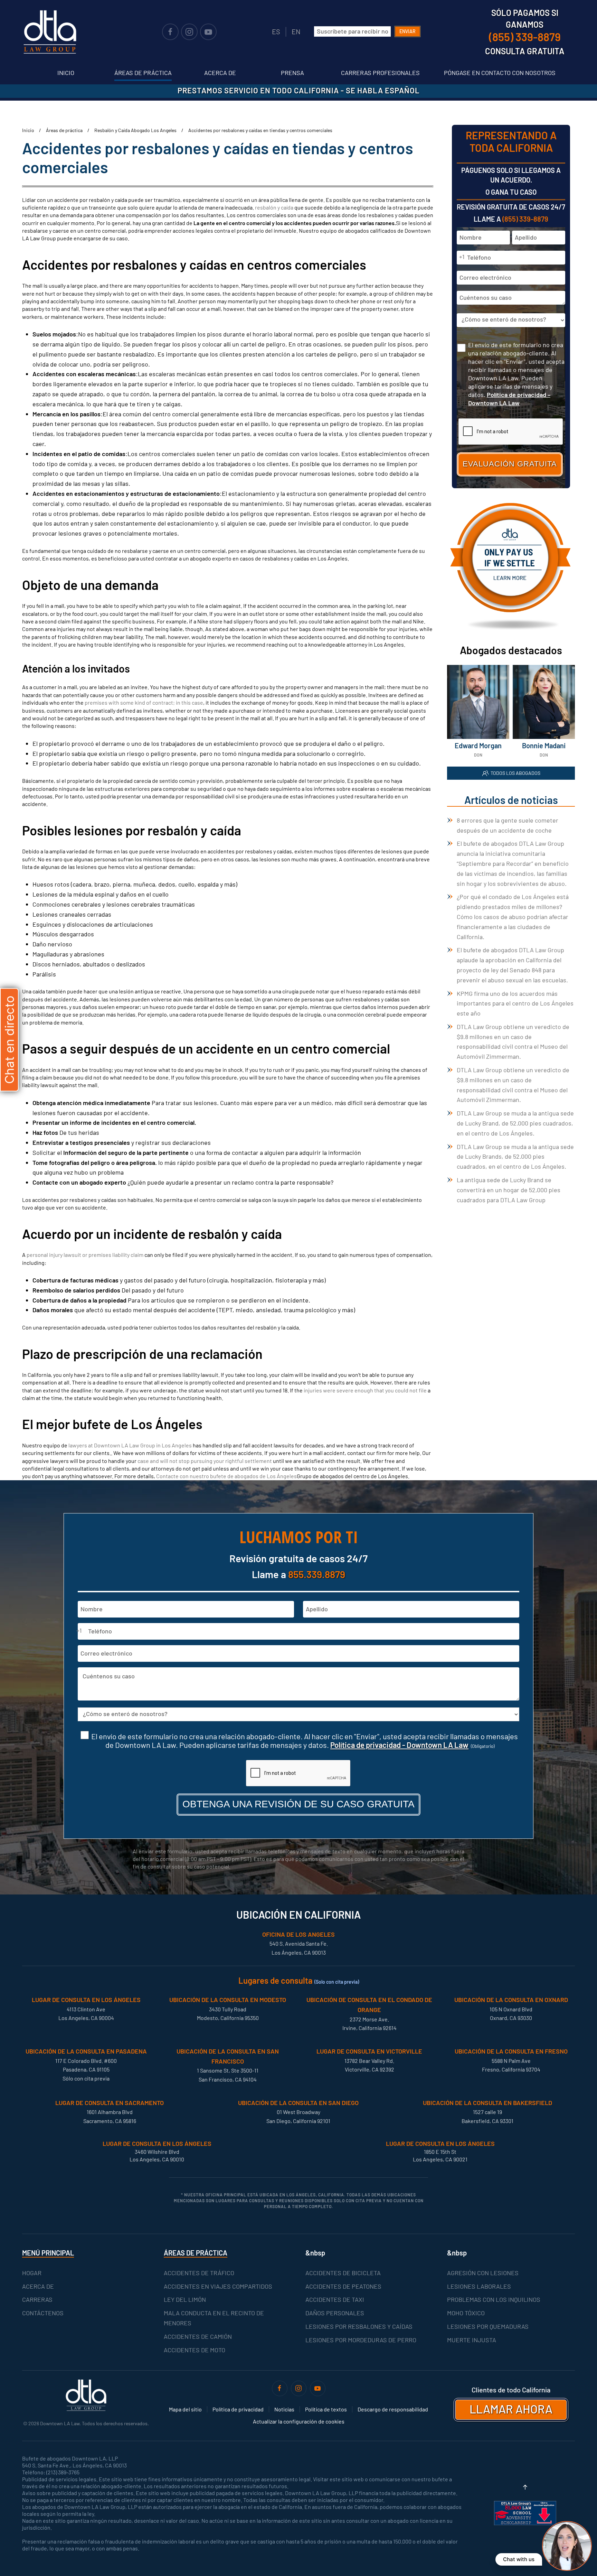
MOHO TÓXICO (466, 2313)
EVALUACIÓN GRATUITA (510, 464)
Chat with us (519, 2559)
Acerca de (220, 73)
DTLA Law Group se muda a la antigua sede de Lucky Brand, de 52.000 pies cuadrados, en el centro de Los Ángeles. (515, 1123)
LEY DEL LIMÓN (185, 2299)
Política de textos (326, 2409)
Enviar (408, 31)
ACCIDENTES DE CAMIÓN (198, 2336)
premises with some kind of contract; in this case (144, 702)
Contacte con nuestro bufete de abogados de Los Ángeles (226, 1476)
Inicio (66, 73)
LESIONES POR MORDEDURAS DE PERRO (361, 2340)
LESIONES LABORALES (479, 2286)
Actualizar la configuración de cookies (299, 2421)
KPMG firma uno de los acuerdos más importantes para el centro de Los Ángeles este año (515, 1003)
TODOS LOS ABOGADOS (515, 773)
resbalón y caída (274, 207)
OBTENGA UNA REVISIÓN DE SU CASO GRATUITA (298, 1804)
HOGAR (32, 2273)
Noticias (284, 2409)
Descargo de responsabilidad (393, 2409)
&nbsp (315, 2253)
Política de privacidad (238, 2409)
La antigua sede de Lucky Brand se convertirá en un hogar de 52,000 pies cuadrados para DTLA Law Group (509, 1190)
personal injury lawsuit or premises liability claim (85, 1255)
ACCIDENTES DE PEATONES (343, 2286)
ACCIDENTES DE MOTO (195, 2350)
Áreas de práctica (143, 73)
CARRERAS (37, 2299)
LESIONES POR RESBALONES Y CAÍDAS (359, 2326)
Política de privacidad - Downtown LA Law (399, 1745)
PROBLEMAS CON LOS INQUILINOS (494, 2299)
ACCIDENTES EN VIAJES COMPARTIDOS (218, 2286)
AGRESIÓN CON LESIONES (483, 2273)
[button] (525, 2487)
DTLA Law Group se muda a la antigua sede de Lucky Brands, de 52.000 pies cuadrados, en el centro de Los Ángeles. (515, 1157)
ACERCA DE (38, 2286)
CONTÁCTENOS (43, 2313)
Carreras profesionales (380, 73)
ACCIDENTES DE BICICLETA (343, 2273)
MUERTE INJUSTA (472, 2340)
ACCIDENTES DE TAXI (335, 2299)
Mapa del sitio (185, 2409)
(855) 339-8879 (525, 219)
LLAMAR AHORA (511, 2409)
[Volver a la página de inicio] (50, 32)
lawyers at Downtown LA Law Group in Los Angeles (130, 1445)
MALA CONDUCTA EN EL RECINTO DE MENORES (214, 2318)
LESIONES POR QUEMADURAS (488, 2326)
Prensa (292, 73)
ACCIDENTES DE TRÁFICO (199, 2273)
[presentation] (298, 1773)
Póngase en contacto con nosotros (500, 73)
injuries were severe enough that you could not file (365, 1390)
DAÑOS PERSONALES (335, 2313)
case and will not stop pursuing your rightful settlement (205, 1461)
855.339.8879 (317, 1574)
